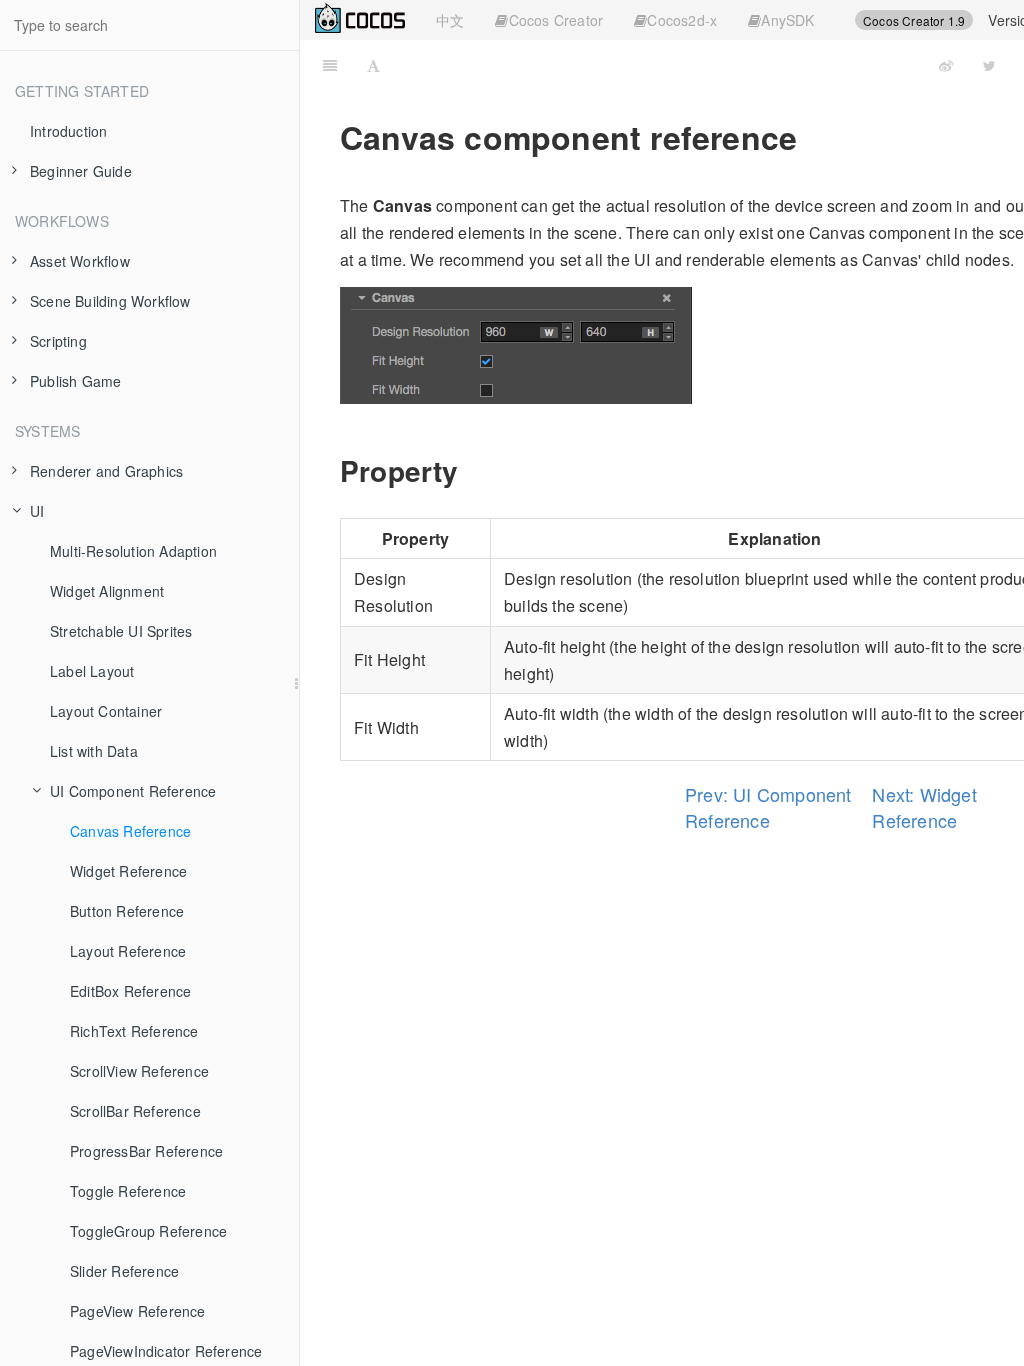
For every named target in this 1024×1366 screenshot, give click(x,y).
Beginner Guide (81, 171)
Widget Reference (128, 871)
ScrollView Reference (139, 1071)
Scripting (58, 341)
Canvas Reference (130, 831)
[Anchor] (473, 470)
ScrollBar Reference (135, 1111)
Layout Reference (128, 951)
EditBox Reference (130, 991)
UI (37, 511)
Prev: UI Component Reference (768, 807)
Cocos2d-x (682, 20)
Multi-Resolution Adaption (133, 551)
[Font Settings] (373, 65)
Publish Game (75, 381)
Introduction (68, 131)
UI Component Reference (133, 791)
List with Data (94, 751)
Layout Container (106, 711)
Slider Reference (124, 1271)
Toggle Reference (128, 1191)
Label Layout (92, 671)
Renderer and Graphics (106, 471)
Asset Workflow (80, 261)
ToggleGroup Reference (148, 1231)
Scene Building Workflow (110, 301)
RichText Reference (134, 1031)
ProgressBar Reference (146, 1151)
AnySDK (787, 20)
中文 (450, 20)
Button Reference (127, 911)
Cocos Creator (556, 20)
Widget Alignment (107, 591)
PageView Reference (138, 1311)
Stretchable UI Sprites (121, 631)
